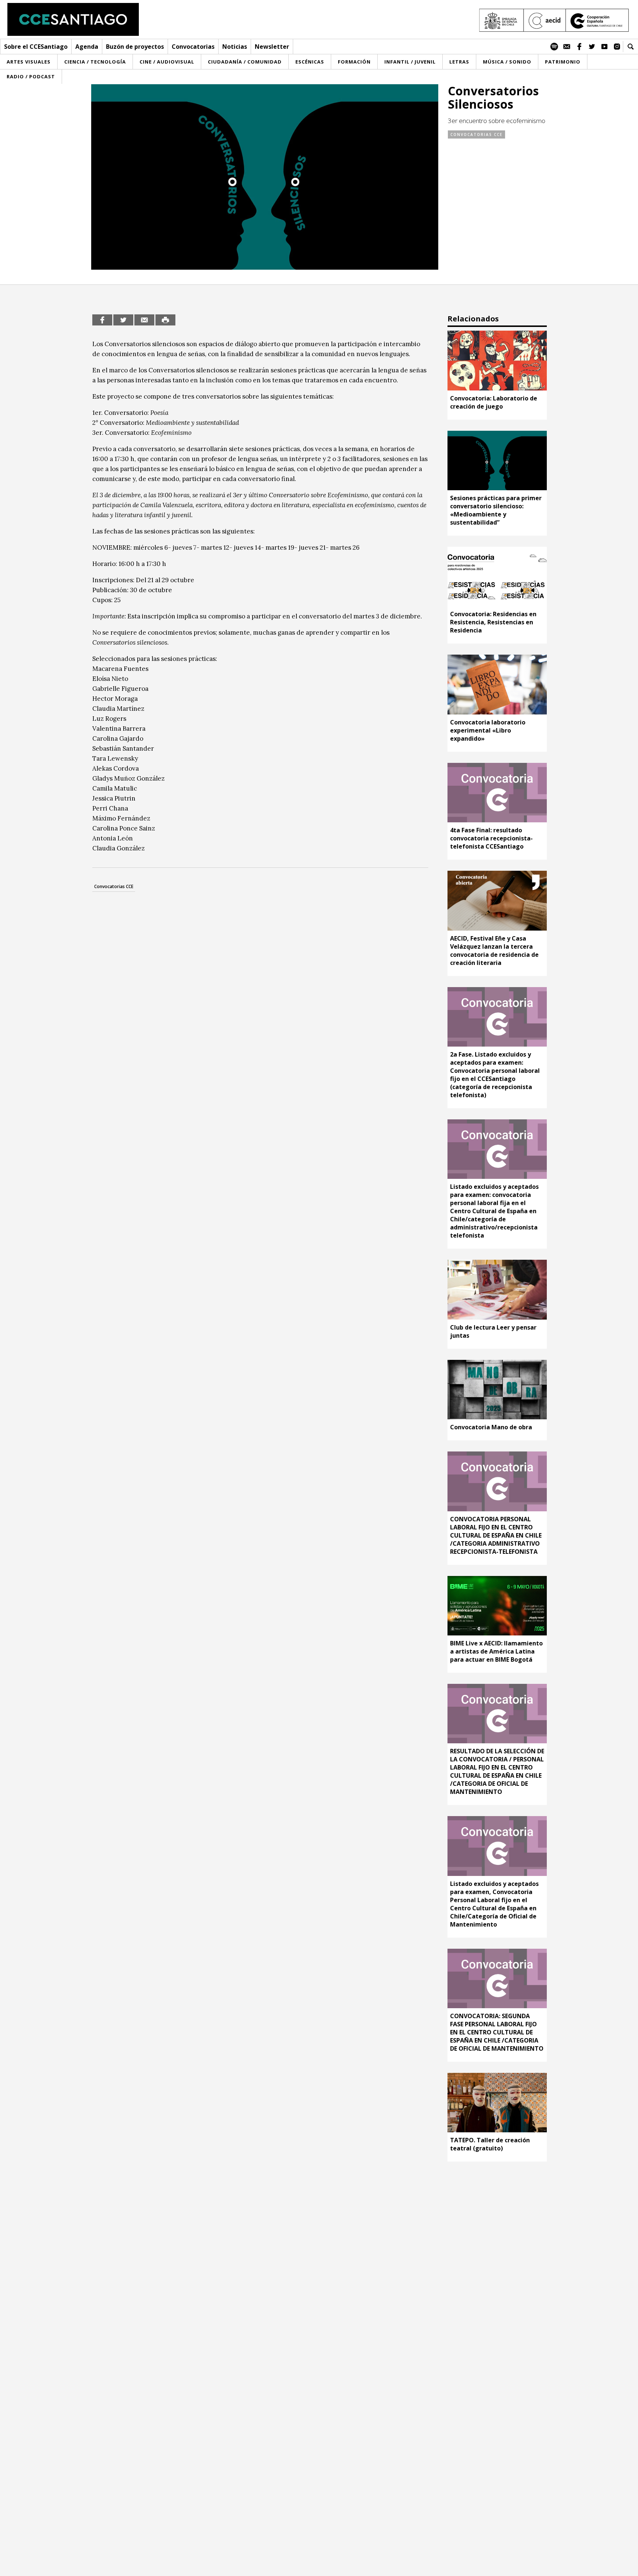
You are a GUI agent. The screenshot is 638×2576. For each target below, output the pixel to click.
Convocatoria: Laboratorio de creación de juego (494, 402)
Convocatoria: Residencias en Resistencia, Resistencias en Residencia (493, 622)
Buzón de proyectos (135, 47)
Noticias (235, 47)
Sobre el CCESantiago (36, 47)
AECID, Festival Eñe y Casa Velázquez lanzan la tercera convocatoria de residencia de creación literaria (494, 951)
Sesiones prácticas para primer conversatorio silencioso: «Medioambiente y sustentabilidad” (496, 510)
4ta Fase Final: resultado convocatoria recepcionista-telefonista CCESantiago (491, 838)
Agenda (87, 47)
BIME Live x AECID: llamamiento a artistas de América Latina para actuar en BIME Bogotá (496, 1651)
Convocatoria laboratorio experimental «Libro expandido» (488, 730)
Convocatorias (193, 47)
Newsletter (272, 47)
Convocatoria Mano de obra (491, 1427)
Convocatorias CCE (476, 134)
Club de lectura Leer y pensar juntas (493, 1331)
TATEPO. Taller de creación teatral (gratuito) (490, 2144)
